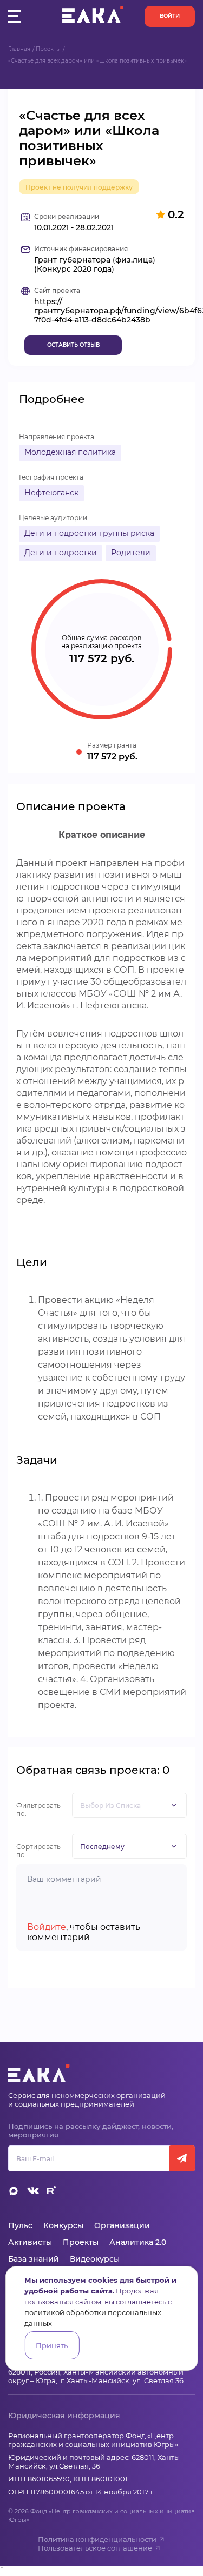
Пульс (20, 2225)
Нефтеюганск (51, 493)
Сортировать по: (38, 1851)
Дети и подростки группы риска (89, 533)
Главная (19, 49)
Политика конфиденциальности (97, 2539)
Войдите (47, 1927)
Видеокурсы (95, 2259)
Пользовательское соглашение (95, 2548)
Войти (170, 16)
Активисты (30, 2242)
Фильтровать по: (38, 1810)
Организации (122, 2225)
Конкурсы (63, 2225)
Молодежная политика (70, 452)
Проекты (48, 49)
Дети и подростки (61, 553)
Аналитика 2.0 (138, 2242)
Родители (131, 553)
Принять (52, 2345)
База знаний (34, 2259)
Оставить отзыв (73, 345)
